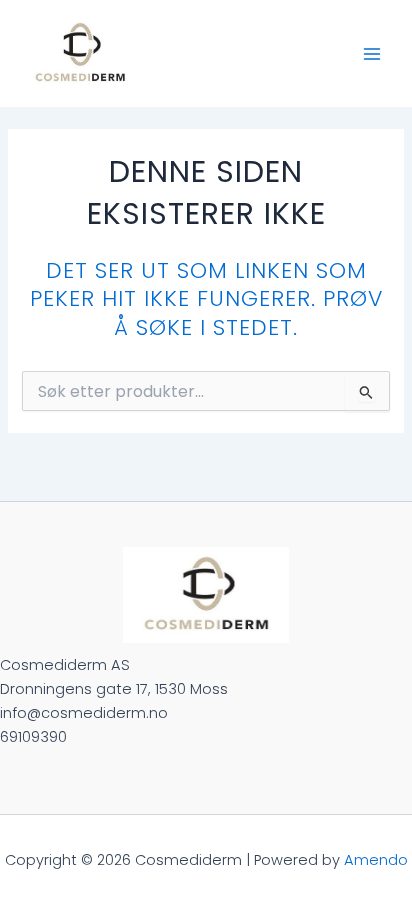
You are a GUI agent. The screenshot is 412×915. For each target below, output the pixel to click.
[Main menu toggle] (372, 53)
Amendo (376, 860)
